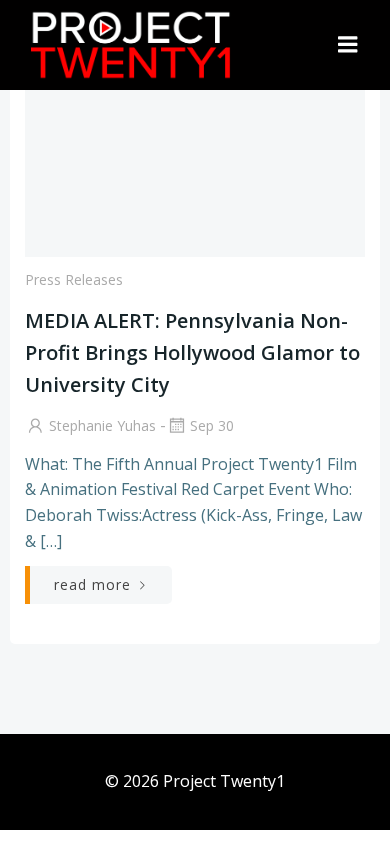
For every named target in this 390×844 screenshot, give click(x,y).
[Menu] (348, 45)
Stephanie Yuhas (102, 425)
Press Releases (74, 279)
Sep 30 (212, 425)
